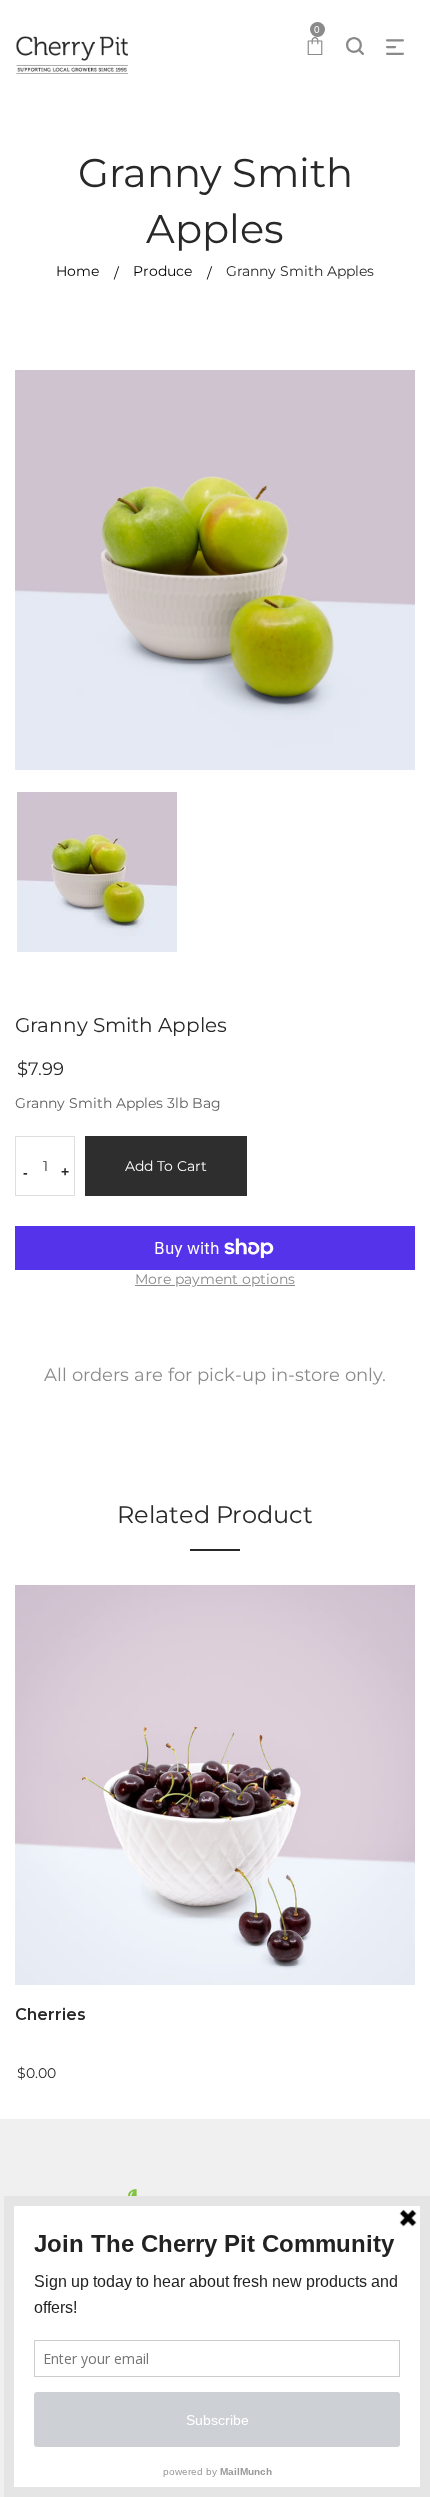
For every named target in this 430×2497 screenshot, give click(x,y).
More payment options (215, 1279)
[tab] (215, 1381)
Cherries (50, 2014)
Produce (162, 271)
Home (77, 271)
